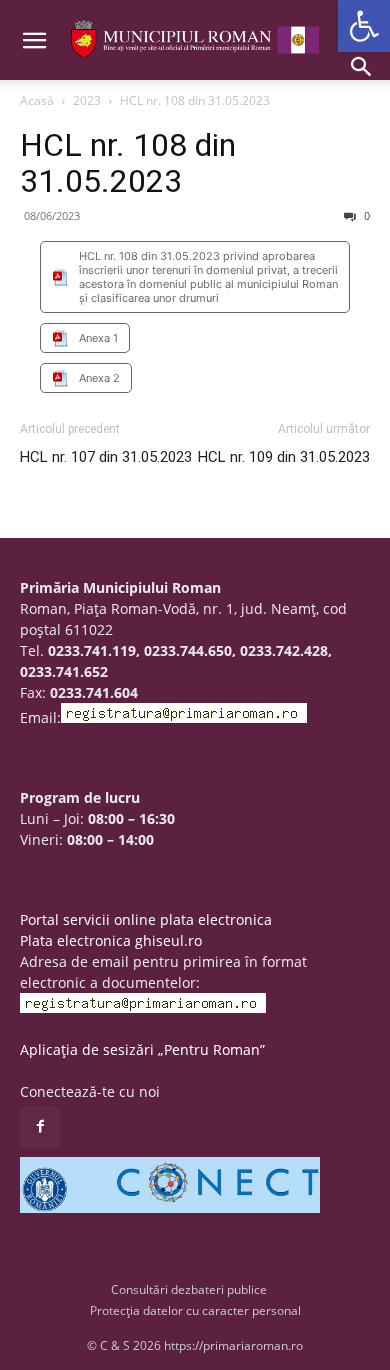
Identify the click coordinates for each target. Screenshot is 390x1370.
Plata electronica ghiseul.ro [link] (111, 940)
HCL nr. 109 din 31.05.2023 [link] (284, 457)
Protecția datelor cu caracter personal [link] (195, 1310)
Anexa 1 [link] (98, 338)
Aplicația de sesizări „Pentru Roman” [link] (142, 1049)
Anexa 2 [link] (99, 378)
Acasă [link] (37, 100)
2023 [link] (87, 100)
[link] (364, 26)
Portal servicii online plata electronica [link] (146, 919)
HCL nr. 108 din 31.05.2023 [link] (128, 163)
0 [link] (365, 215)
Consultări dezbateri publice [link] (189, 1289)
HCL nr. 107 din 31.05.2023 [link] (106, 457)
